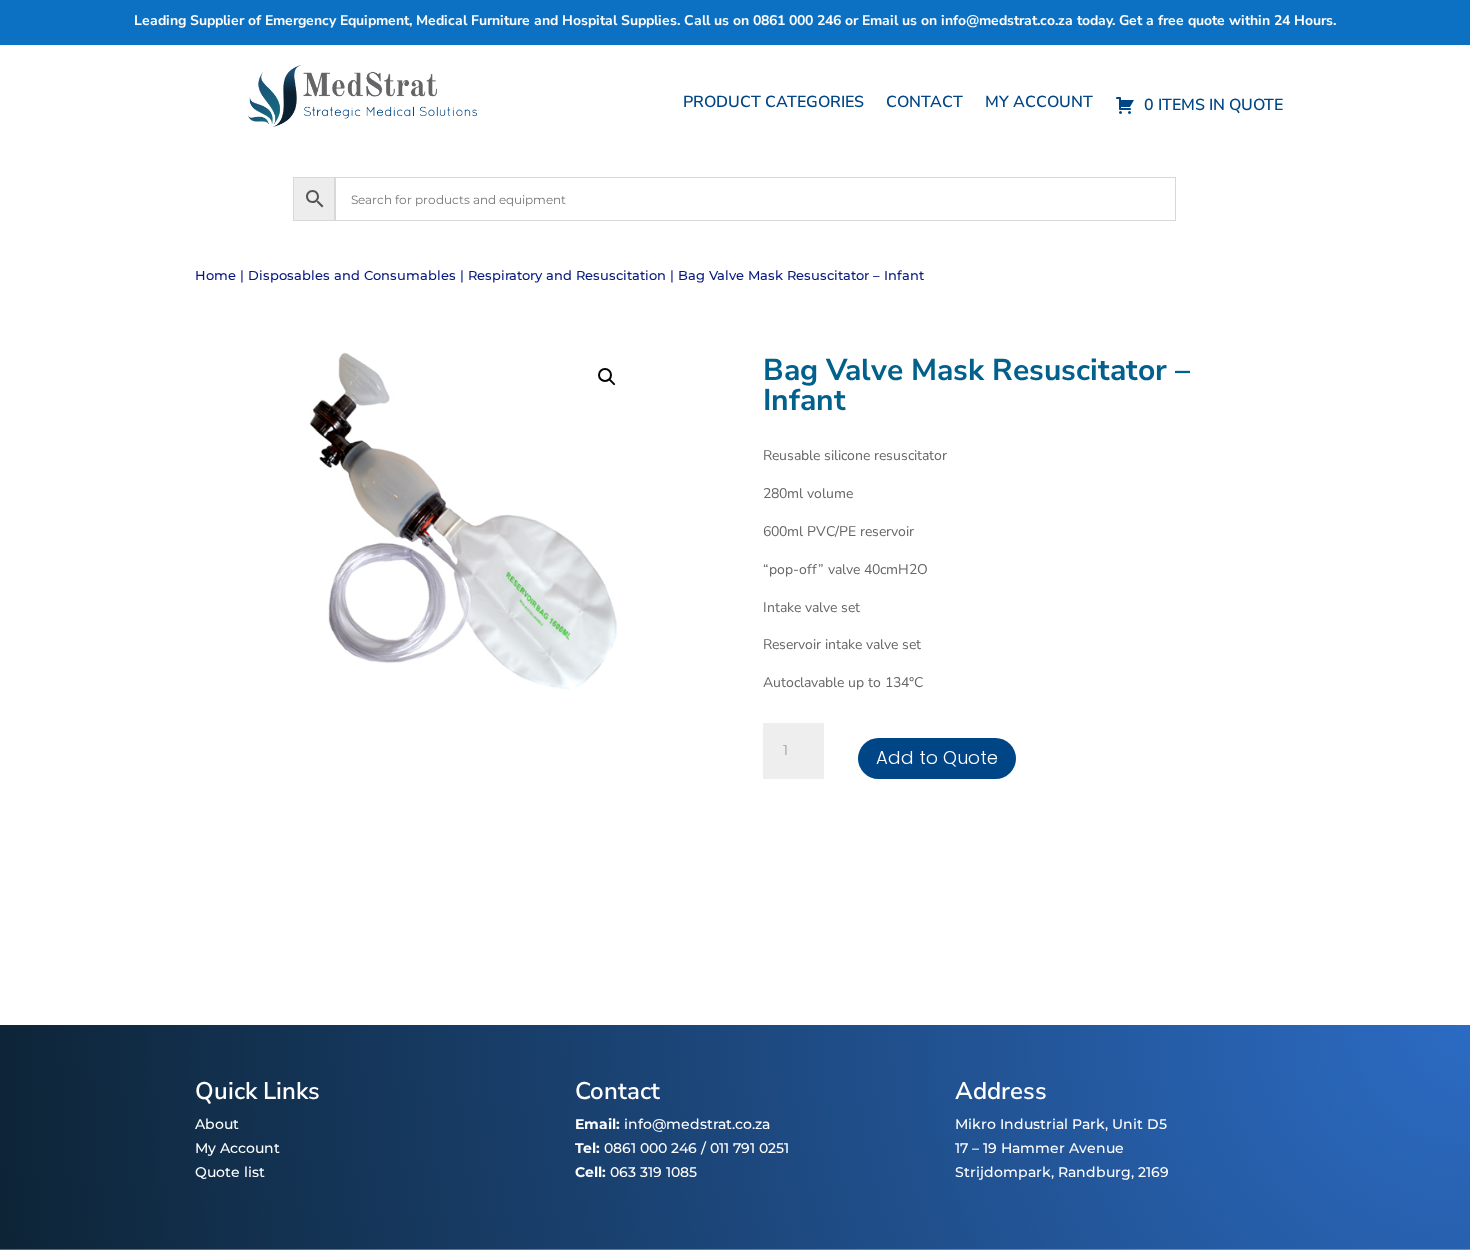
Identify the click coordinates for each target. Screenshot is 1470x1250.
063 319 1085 (653, 1172)
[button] (607, 377)
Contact (924, 104)
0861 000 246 (648, 1148)
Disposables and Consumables (352, 275)
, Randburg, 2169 (1110, 1172)
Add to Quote (937, 757)
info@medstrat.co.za (1007, 20)
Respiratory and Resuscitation (567, 275)
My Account (237, 1148)
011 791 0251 (749, 1148)
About (217, 1124)
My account (1039, 104)
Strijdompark (1003, 1172)
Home (215, 275)
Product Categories (773, 104)
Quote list (230, 1172)
